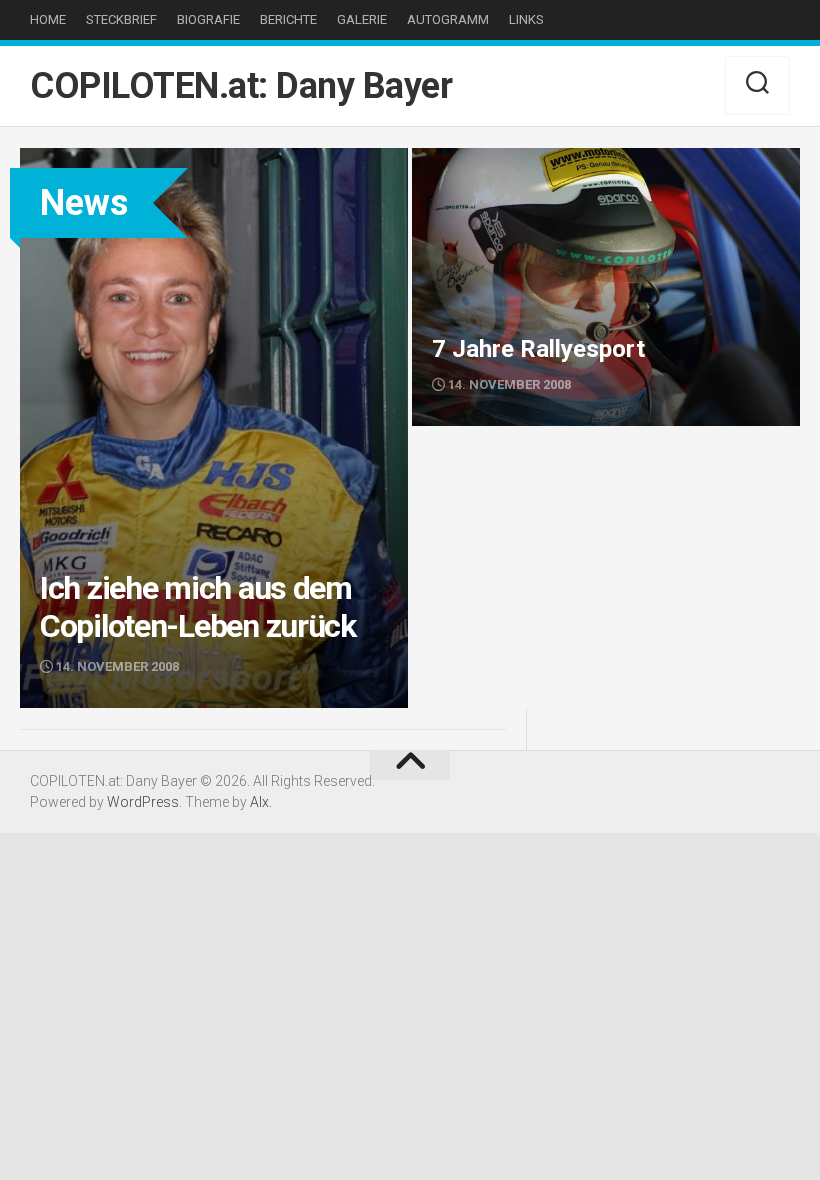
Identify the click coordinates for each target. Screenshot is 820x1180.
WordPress (143, 802)
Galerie (362, 19)
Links (526, 19)
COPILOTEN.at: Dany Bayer (241, 86)
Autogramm (448, 19)
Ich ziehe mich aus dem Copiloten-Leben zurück (183, 159)
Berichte (288, 19)
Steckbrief (121, 19)
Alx (259, 802)
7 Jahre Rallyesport (476, 159)
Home (48, 19)
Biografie (208, 19)
